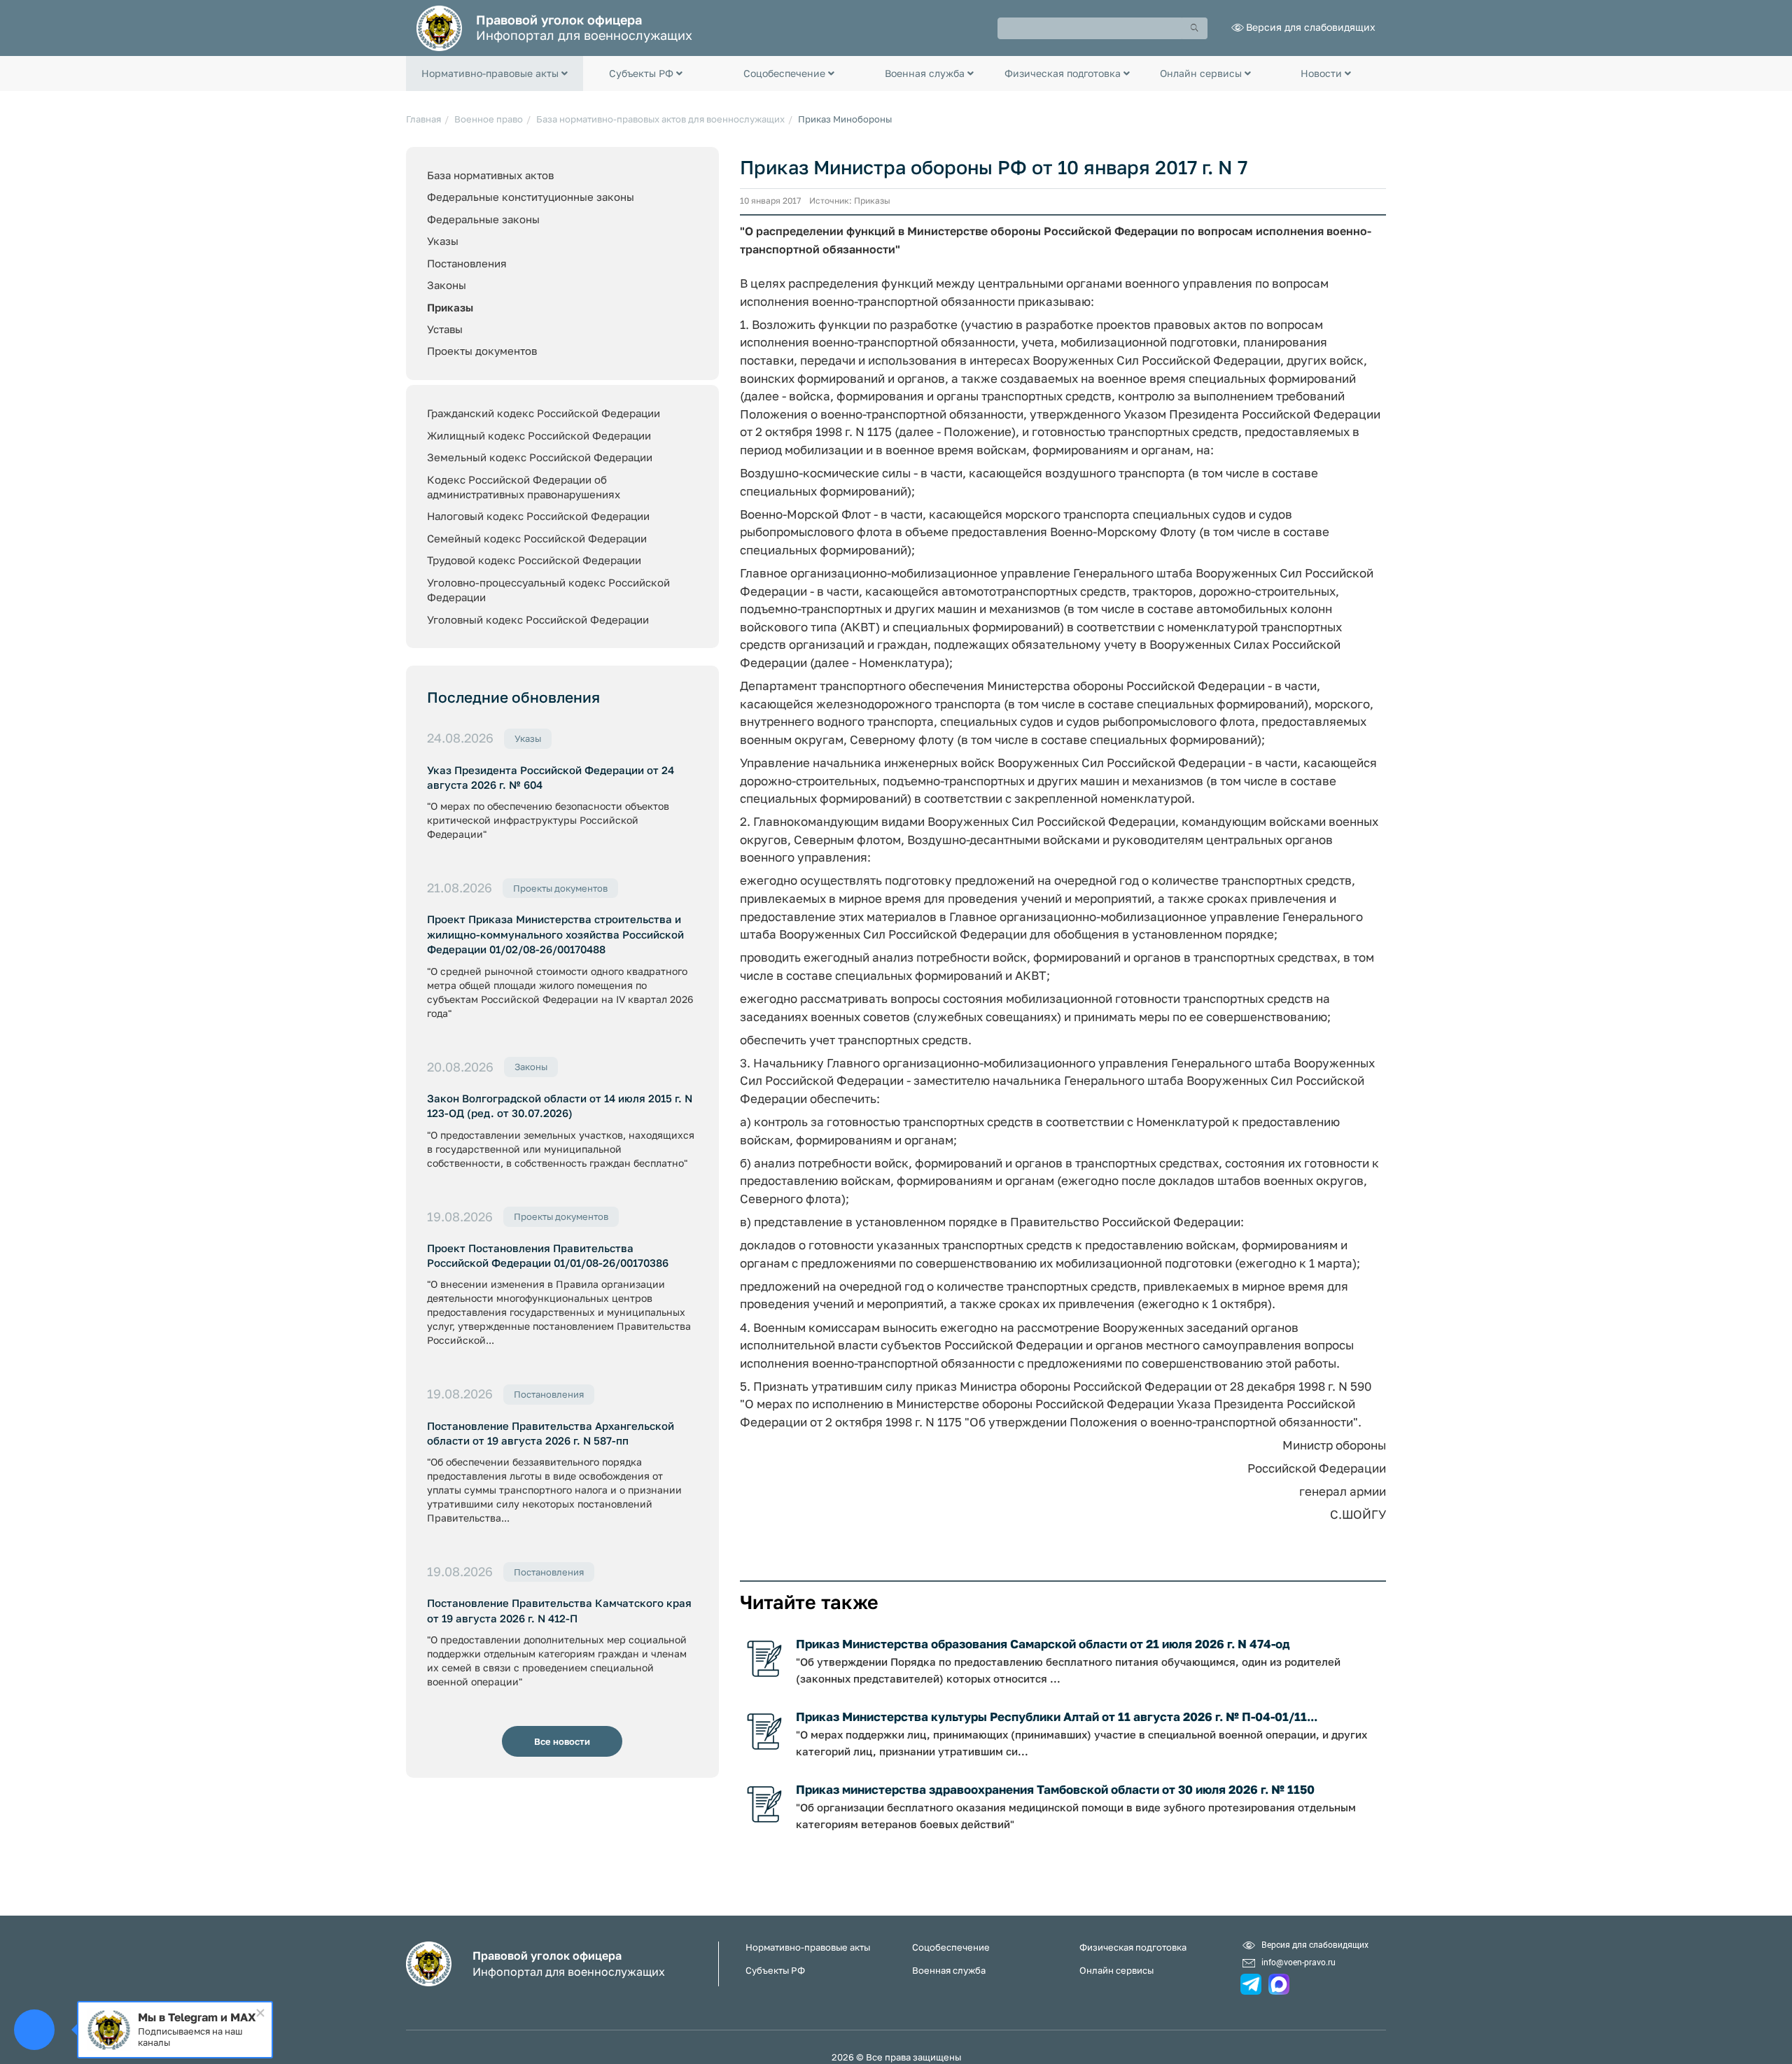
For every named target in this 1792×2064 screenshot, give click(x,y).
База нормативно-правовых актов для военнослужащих (660, 119)
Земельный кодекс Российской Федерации (540, 457)
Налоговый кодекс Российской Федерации (538, 516)
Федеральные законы (483, 219)
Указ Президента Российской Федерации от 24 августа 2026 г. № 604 (551, 777)
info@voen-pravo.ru (1298, 1962)
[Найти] (1195, 28)
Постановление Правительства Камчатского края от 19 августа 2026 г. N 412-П (559, 1610)
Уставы (445, 329)
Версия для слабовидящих (1311, 27)
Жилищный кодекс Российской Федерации (539, 435)
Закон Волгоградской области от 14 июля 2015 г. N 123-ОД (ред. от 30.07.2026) (560, 1105)
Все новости (562, 1741)
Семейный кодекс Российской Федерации (537, 538)
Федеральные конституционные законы (531, 197)
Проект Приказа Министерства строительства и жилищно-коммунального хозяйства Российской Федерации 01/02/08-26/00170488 (555, 934)
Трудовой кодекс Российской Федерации (534, 560)
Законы (447, 285)
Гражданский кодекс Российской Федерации (544, 413)
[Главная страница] (439, 27)
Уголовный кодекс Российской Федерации (538, 619)
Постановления (467, 263)
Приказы (450, 307)
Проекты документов (482, 351)
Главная (423, 119)
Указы (443, 241)
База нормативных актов (490, 175)
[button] (495, 73)
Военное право (489, 119)
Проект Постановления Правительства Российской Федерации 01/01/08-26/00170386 (548, 1255)
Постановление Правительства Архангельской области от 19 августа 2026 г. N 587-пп (551, 1433)
